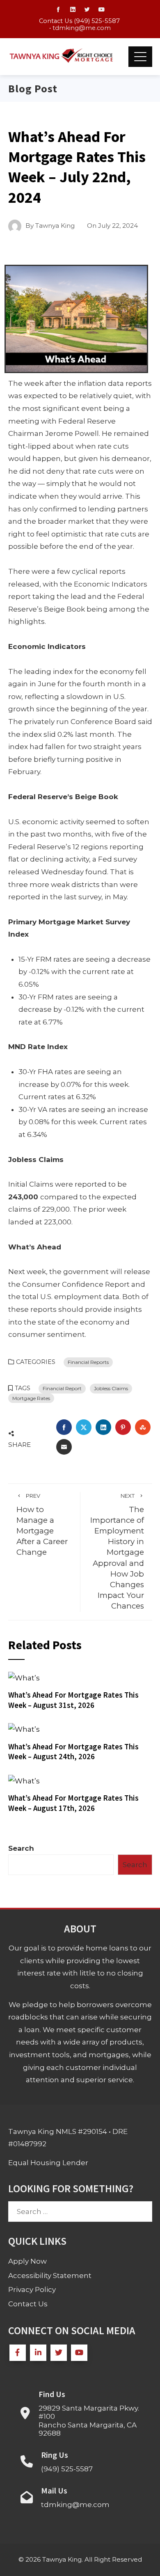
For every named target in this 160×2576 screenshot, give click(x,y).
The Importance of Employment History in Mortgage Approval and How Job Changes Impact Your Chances (117, 1552)
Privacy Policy (32, 2290)
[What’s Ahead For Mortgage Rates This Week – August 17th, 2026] (24, 1780)
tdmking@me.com (82, 28)
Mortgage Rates (31, 1398)
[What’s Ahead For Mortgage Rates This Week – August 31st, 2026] (24, 1678)
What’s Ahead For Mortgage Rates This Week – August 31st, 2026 (73, 1700)
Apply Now (27, 2261)
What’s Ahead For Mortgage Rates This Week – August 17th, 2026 (73, 1803)
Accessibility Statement (50, 2276)
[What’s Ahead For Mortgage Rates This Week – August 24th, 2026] (24, 1729)
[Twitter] (59, 2353)
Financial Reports (88, 1362)
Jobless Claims (111, 1388)
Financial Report (62, 1388)
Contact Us (28, 2304)
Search (21, 1848)
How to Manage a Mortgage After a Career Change (42, 1525)
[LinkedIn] (38, 2353)
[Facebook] (18, 2353)
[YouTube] (79, 2353)
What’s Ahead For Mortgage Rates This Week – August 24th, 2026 (73, 1752)
